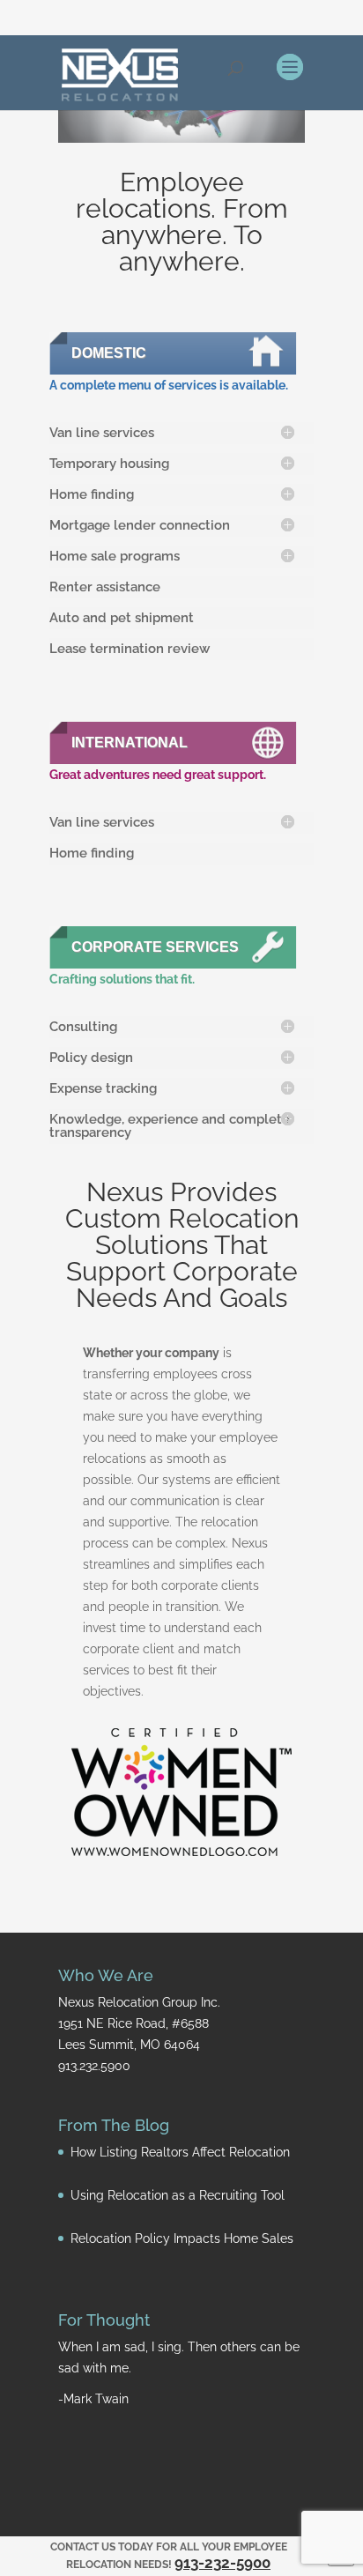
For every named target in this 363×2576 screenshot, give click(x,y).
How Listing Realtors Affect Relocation (180, 2152)
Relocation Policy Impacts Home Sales (182, 2238)
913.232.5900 (94, 2066)
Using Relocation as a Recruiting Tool (178, 2195)
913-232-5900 (222, 2563)
